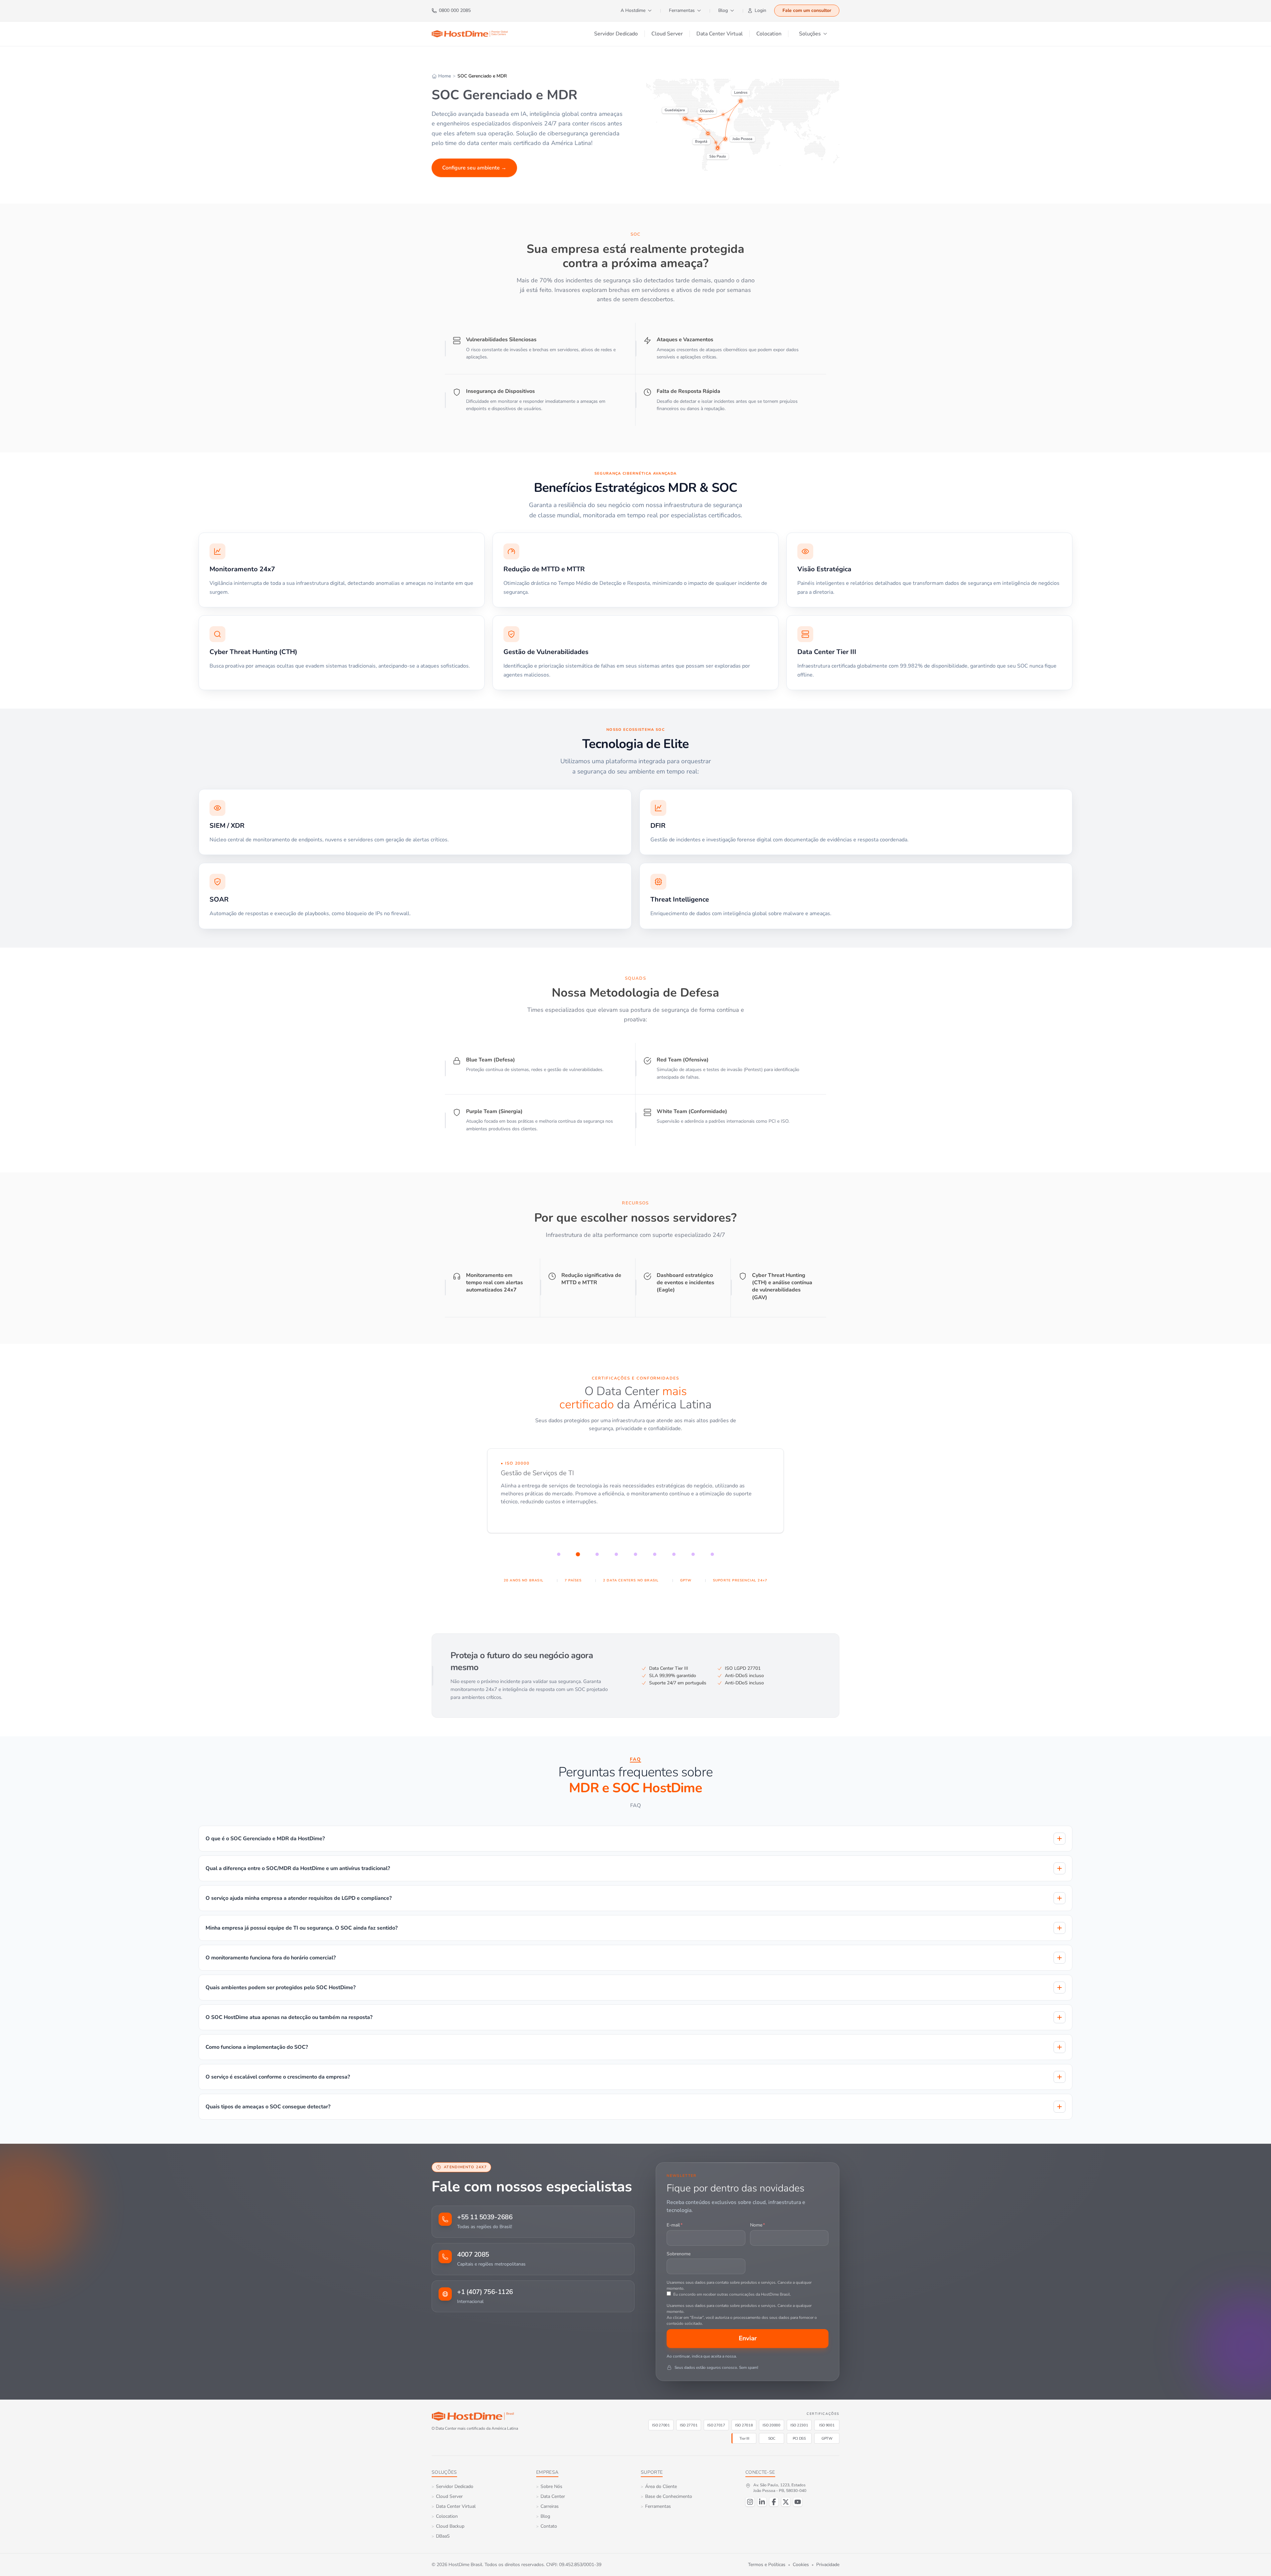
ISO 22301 (799, 2425)
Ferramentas (682, 10)
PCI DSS (799, 2438)
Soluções (810, 34)
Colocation (769, 34)
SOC (772, 2438)
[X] (786, 2502)
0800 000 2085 (455, 10)
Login (760, 10)
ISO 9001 (827, 2425)
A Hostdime (633, 10)
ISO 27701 (689, 2425)
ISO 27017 (716, 2425)
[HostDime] (470, 34)
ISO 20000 (772, 2425)
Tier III (744, 2438)
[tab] (559, 1554)
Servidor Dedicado (616, 34)
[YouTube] (798, 2502)
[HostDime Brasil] (473, 2416)
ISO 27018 (744, 2425)
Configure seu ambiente (474, 168)
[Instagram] (750, 2502)
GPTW (827, 2438)
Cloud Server (667, 34)
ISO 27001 (661, 2425)
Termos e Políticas (767, 2565)
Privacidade (828, 2565)
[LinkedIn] (762, 2502)
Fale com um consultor (807, 10)
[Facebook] (774, 2502)
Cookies (801, 2565)
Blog (723, 10)
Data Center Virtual (720, 34)
